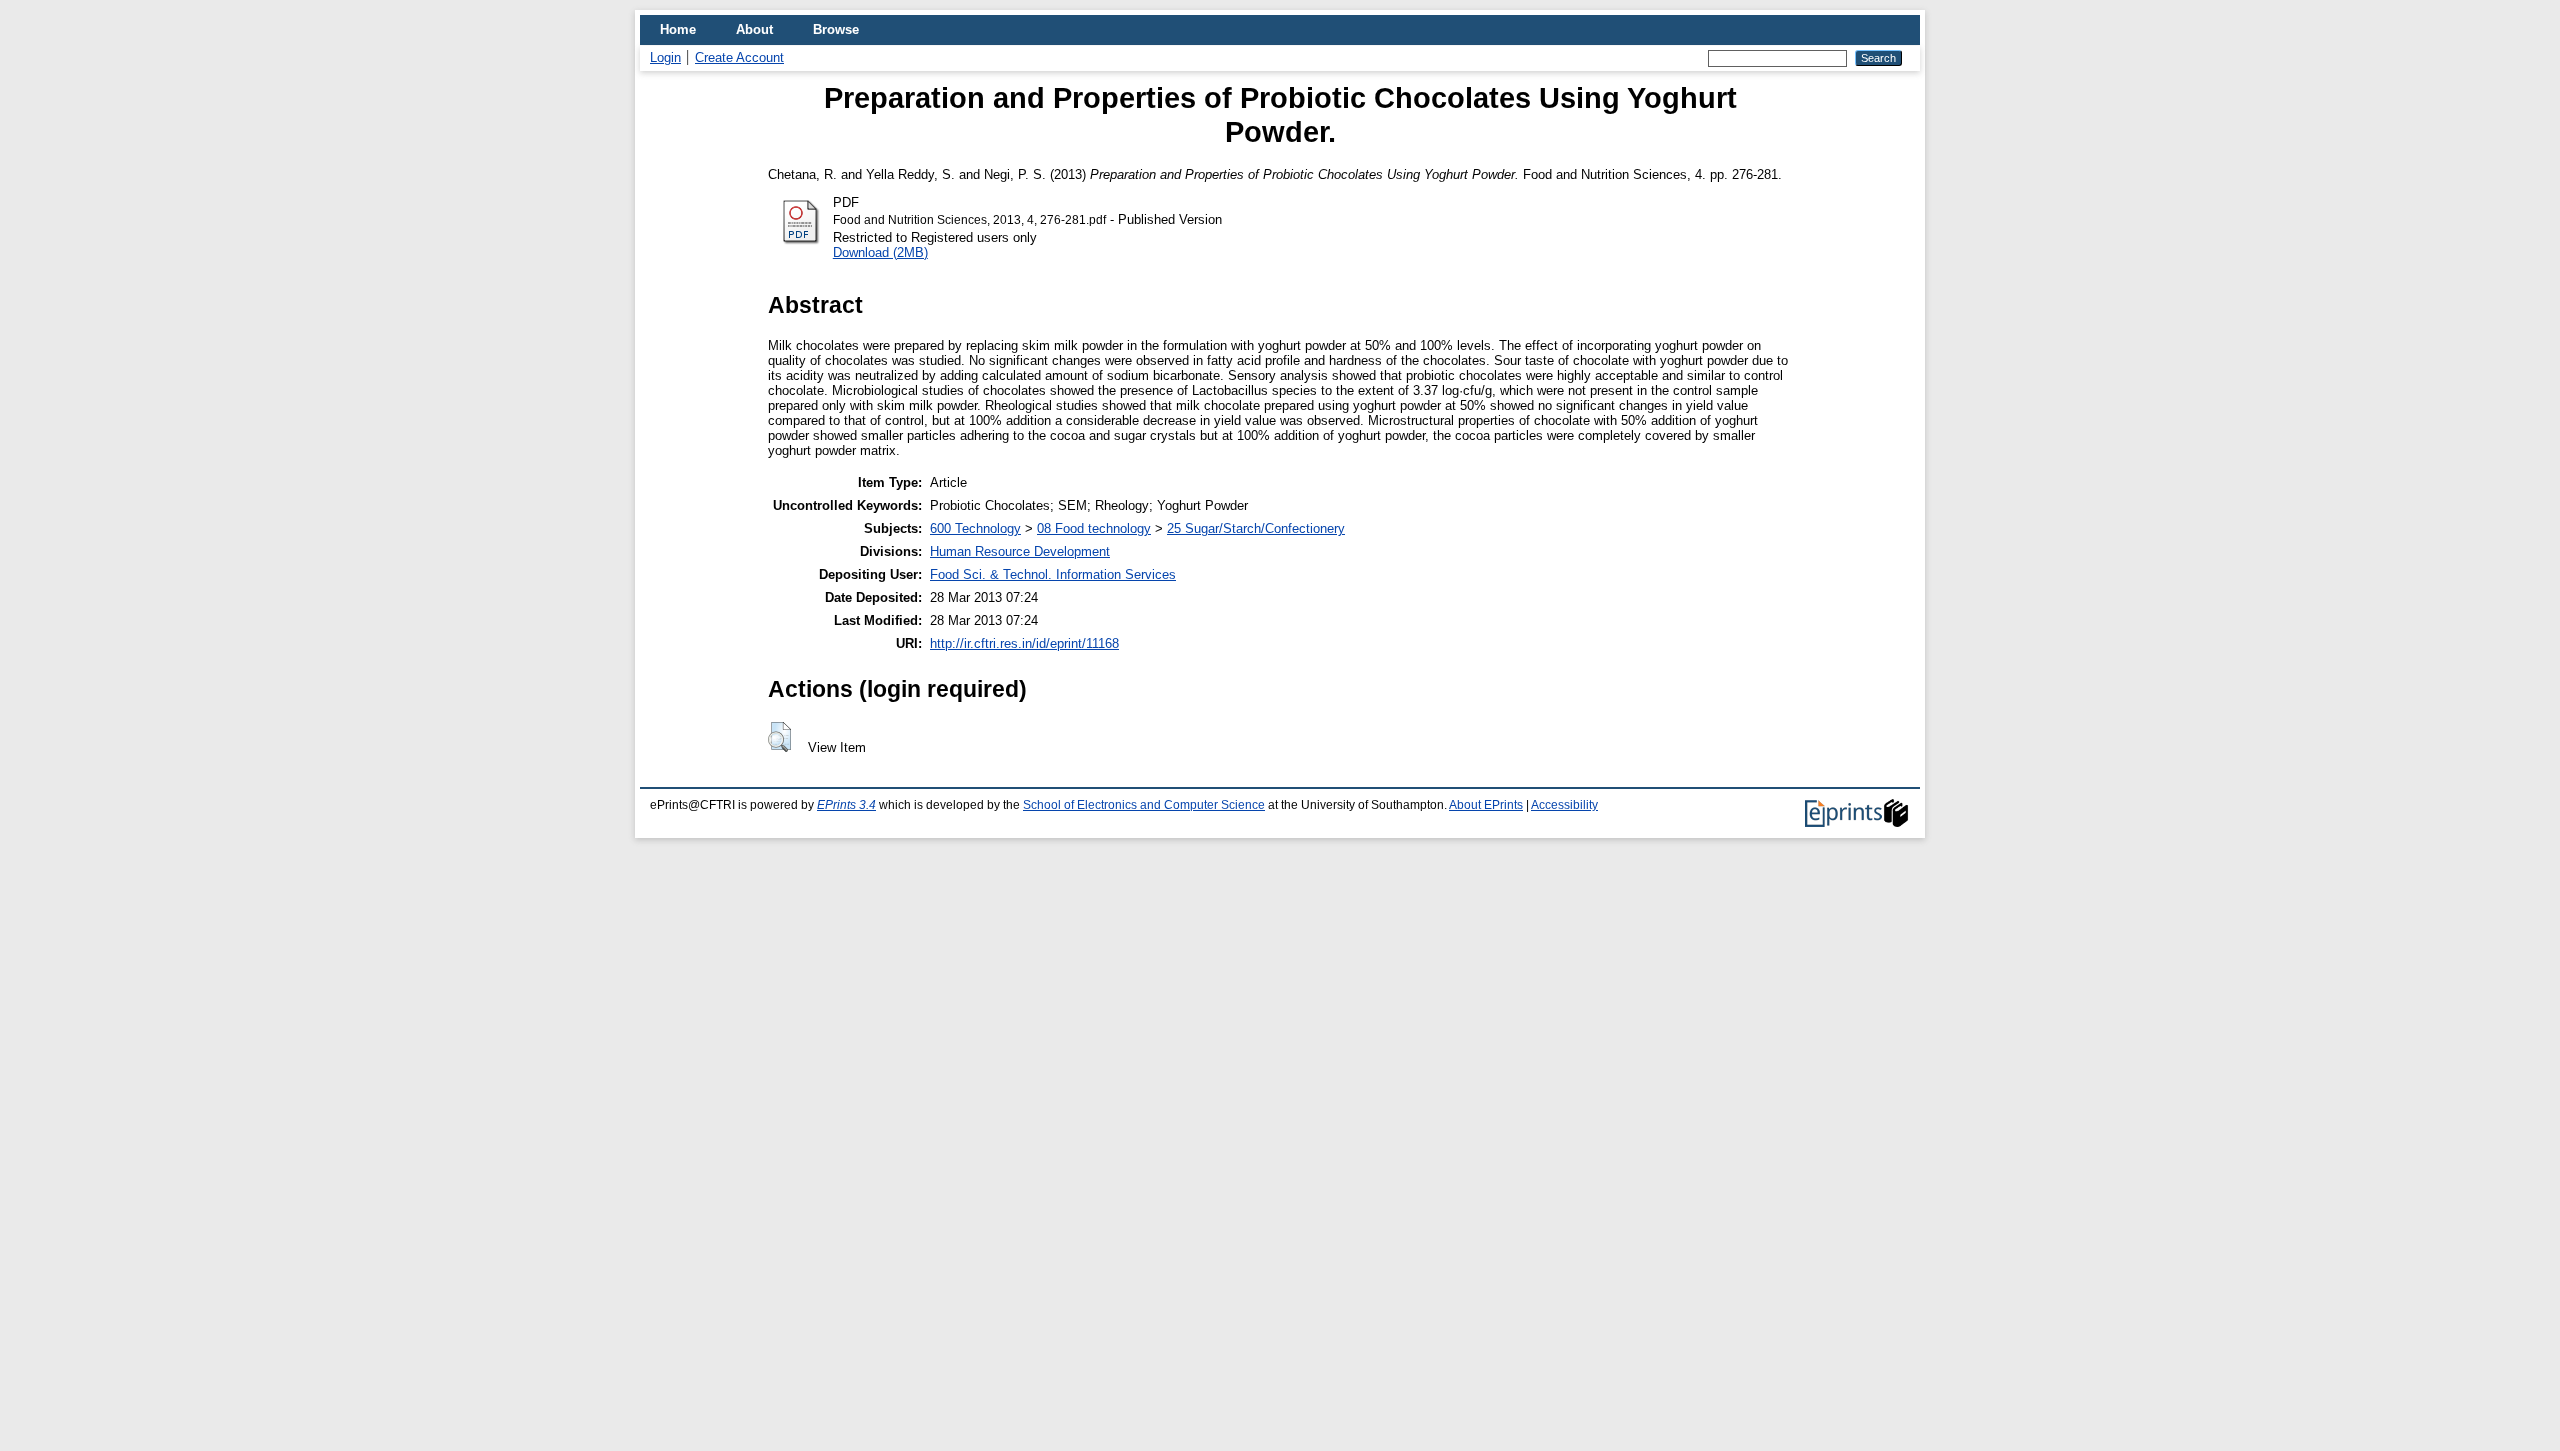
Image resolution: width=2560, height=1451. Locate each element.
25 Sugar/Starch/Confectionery (1256, 528)
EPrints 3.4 (846, 805)
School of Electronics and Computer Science (1144, 805)
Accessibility (1564, 805)
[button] (779, 737)
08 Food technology (1094, 528)
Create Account (739, 57)
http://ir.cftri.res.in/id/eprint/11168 (1024, 643)
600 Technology (975, 528)
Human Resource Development (1020, 551)
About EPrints (1486, 805)
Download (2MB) (880, 252)
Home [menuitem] (678, 29)
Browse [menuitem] (836, 29)
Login (665, 57)
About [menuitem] (754, 29)
